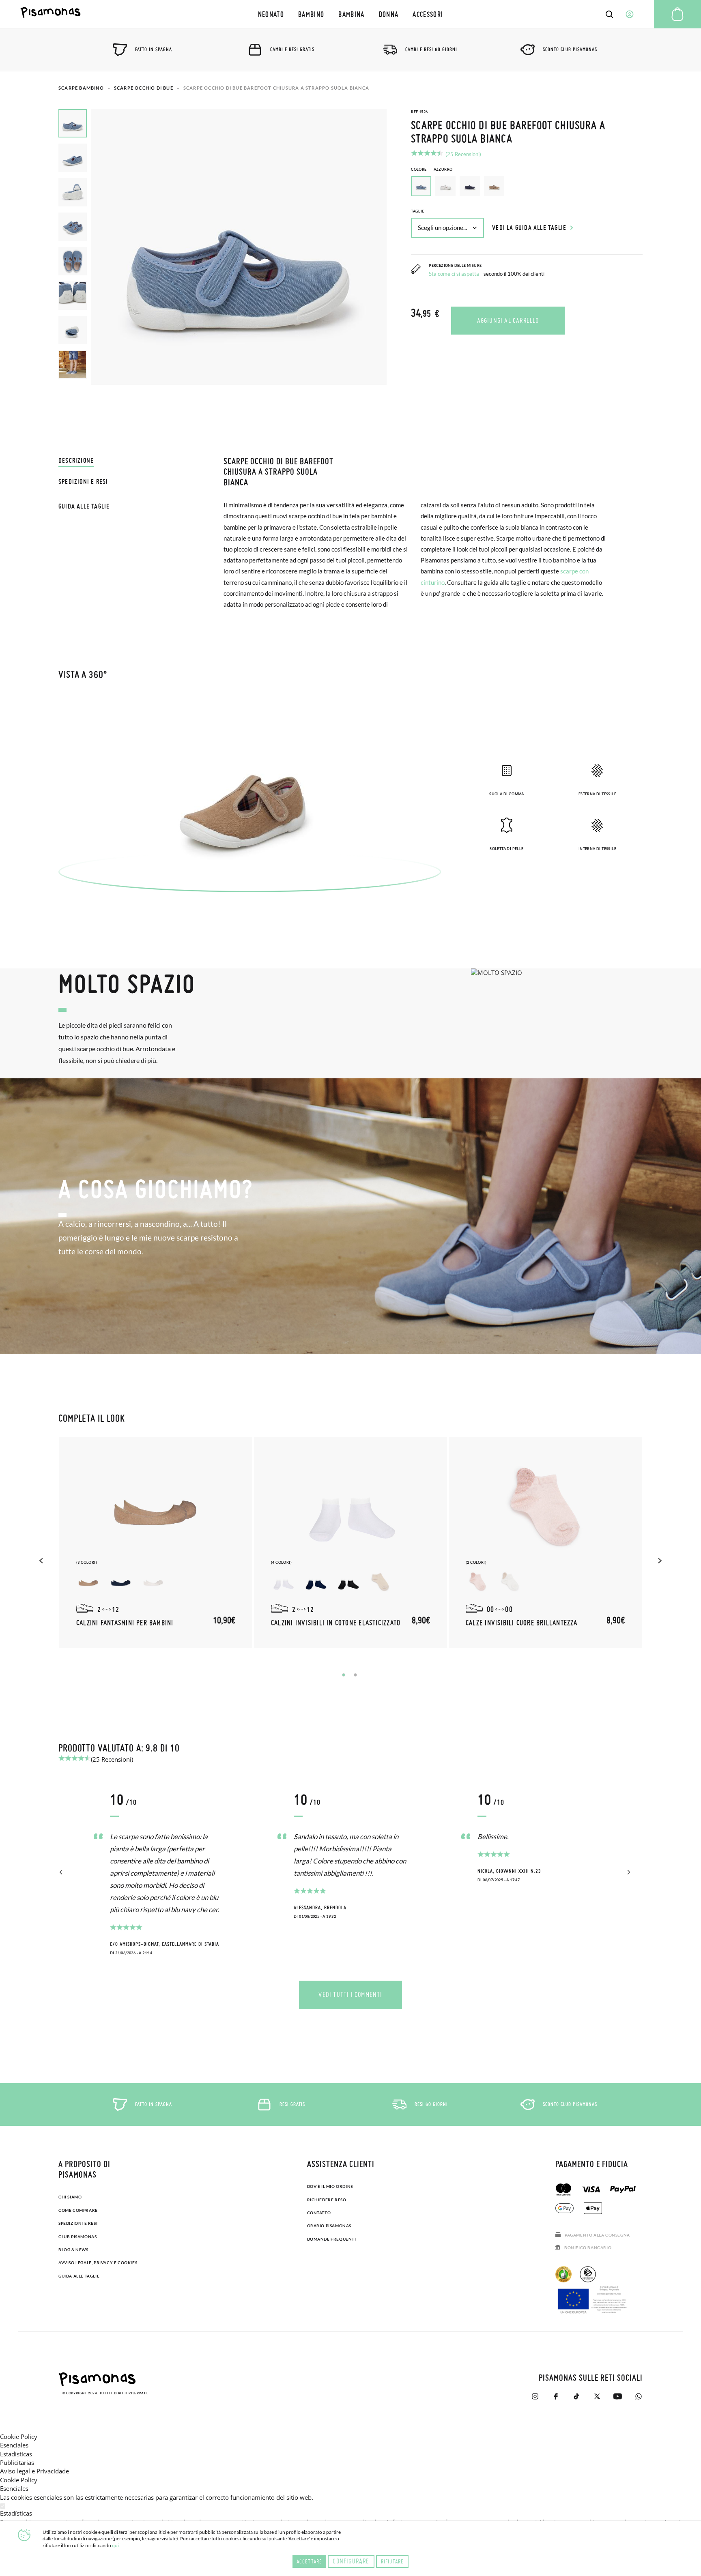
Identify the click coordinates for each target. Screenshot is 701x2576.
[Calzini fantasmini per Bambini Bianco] (153, 1582)
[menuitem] (271, 14)
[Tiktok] (576, 2396)
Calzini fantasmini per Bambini (125, 1623)
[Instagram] (535, 2396)
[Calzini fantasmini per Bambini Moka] (88, 1582)
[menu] (350, 14)
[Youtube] (618, 2396)
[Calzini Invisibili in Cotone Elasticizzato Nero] (348, 1582)
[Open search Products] (609, 14)
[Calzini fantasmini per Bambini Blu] (121, 1582)
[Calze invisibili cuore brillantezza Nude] (478, 1582)
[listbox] (527, 188)
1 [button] (344, 1675)
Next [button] (659, 1561)
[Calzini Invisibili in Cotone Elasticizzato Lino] (381, 1582)
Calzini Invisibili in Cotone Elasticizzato (336, 1623)
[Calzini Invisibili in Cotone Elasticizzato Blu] (316, 1582)
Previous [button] (42, 1561)
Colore (432, 169)
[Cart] (677, 14)
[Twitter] (597, 2396)
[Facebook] (556, 2396)
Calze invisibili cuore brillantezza (522, 1623)
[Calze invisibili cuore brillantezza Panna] (510, 1582)
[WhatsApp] (638, 2396)
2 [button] (355, 1675)
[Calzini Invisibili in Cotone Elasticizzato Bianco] (283, 1582)
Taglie (417, 211)
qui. (116, 2545)
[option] (445, 186)
